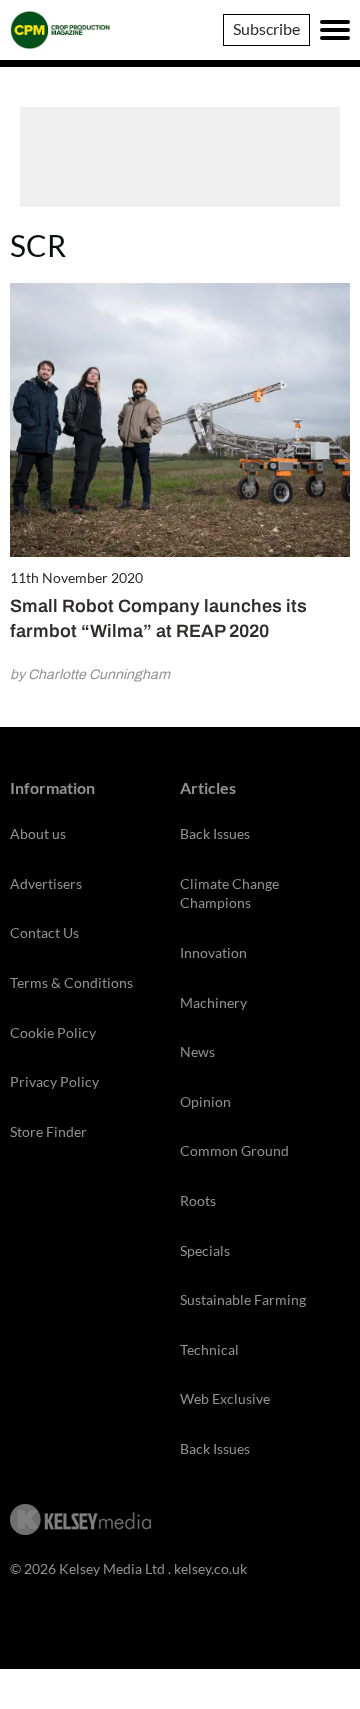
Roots (198, 1200)
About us (38, 833)
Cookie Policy (53, 1032)
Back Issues (215, 833)
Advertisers (46, 883)
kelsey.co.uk (210, 1568)
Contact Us (44, 932)
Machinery (213, 1002)
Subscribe (266, 28)
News (197, 1051)
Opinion (205, 1101)
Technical (209, 1349)
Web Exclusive (225, 1398)
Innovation (213, 952)
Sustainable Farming (243, 1299)
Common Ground (234, 1150)
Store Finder (48, 1131)
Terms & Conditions (71, 982)
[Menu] (335, 30)
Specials (205, 1250)
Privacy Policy (54, 1081)
